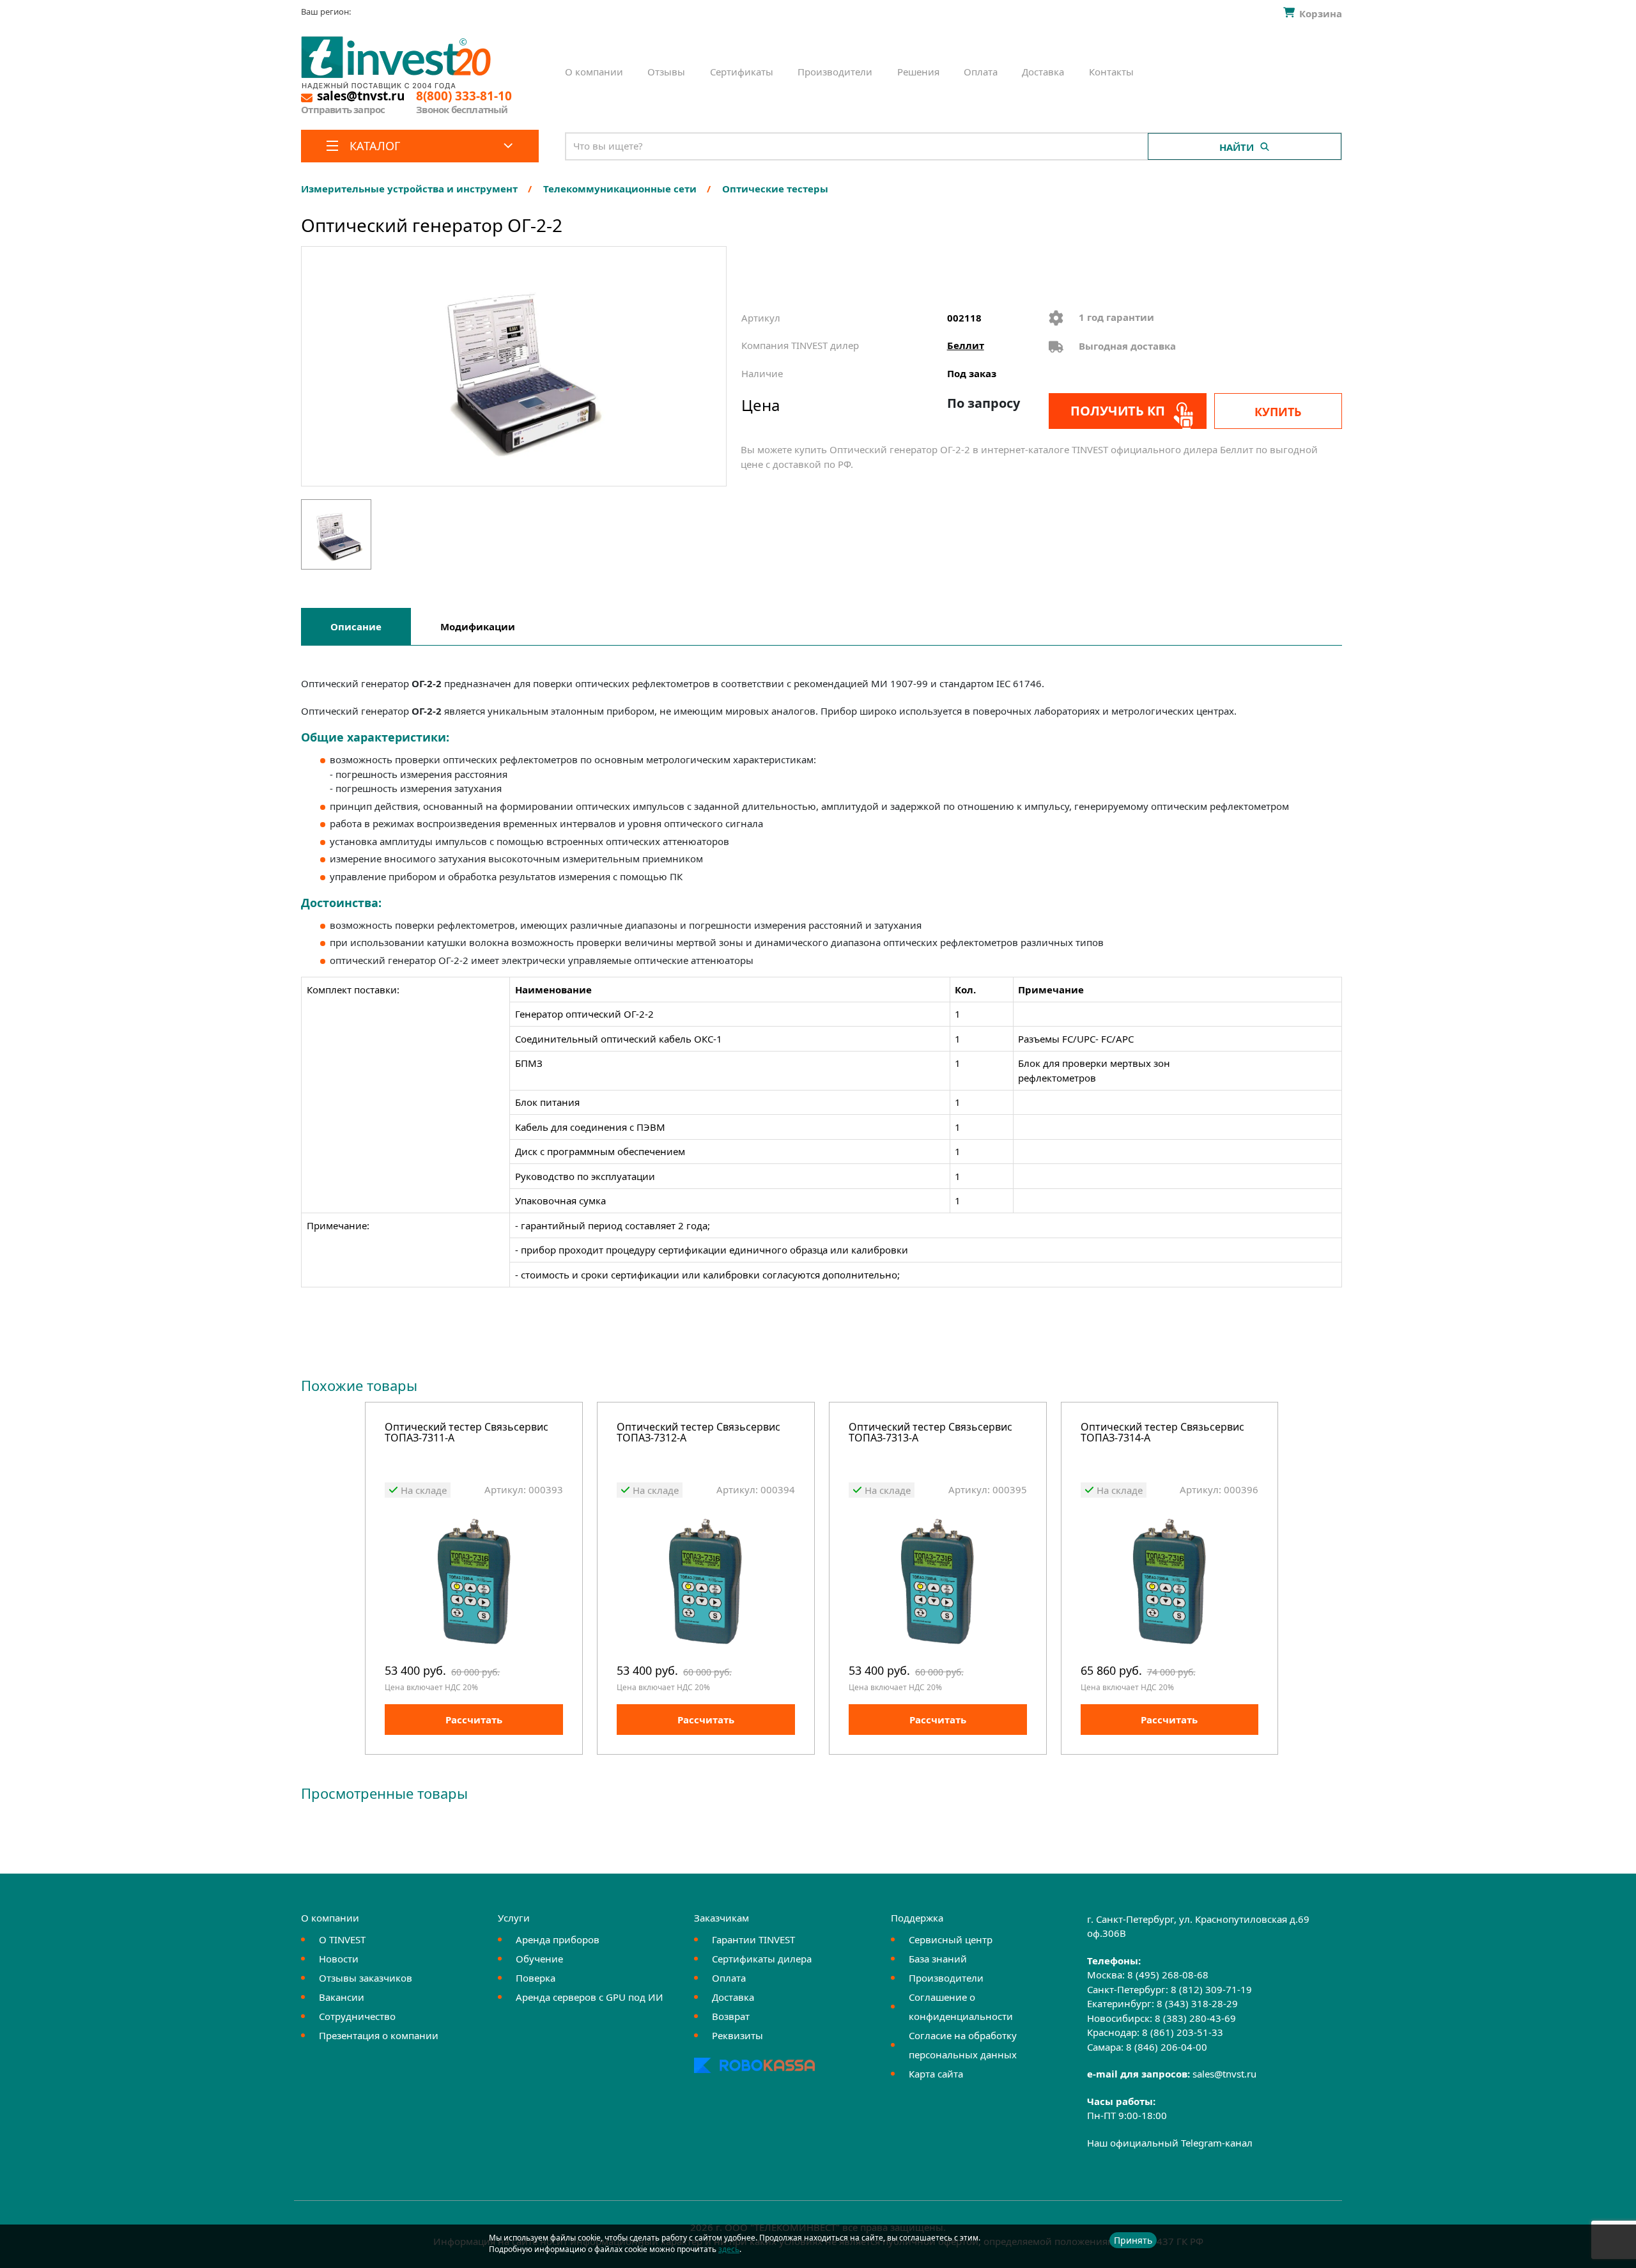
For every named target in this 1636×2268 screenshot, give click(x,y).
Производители (835, 72)
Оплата (981, 72)
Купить (1278, 412)
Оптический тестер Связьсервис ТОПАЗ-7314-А (1162, 1433)
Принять (1133, 2240)
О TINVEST (342, 1939)
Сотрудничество (357, 2016)
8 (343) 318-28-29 (1197, 2003)
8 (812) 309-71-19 (1211, 1989)
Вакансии (342, 1997)
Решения (918, 72)
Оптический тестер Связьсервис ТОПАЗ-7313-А (930, 1433)
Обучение (539, 1959)
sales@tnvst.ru (1224, 2074)
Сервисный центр (951, 1939)
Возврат (731, 2016)
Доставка (1043, 72)
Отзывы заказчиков (366, 1978)
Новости (339, 1959)
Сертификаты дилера (762, 1959)
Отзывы (666, 72)
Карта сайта (936, 2074)
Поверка (536, 1978)
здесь (729, 2249)
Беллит (966, 345)
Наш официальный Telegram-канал (1170, 2143)
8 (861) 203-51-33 (1183, 2032)
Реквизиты (737, 2035)
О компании (594, 72)
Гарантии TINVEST (753, 1939)
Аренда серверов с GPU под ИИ (590, 1997)
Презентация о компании (379, 2035)
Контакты (1111, 72)
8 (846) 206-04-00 (1167, 2047)
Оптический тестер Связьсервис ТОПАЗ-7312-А (698, 1433)
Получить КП (1118, 411)
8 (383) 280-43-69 (1195, 2018)
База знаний (938, 1959)
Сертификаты (742, 72)
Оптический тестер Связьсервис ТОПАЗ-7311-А (467, 1433)
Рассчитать (474, 1720)
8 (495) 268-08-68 (1168, 1975)
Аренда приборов (558, 1939)
